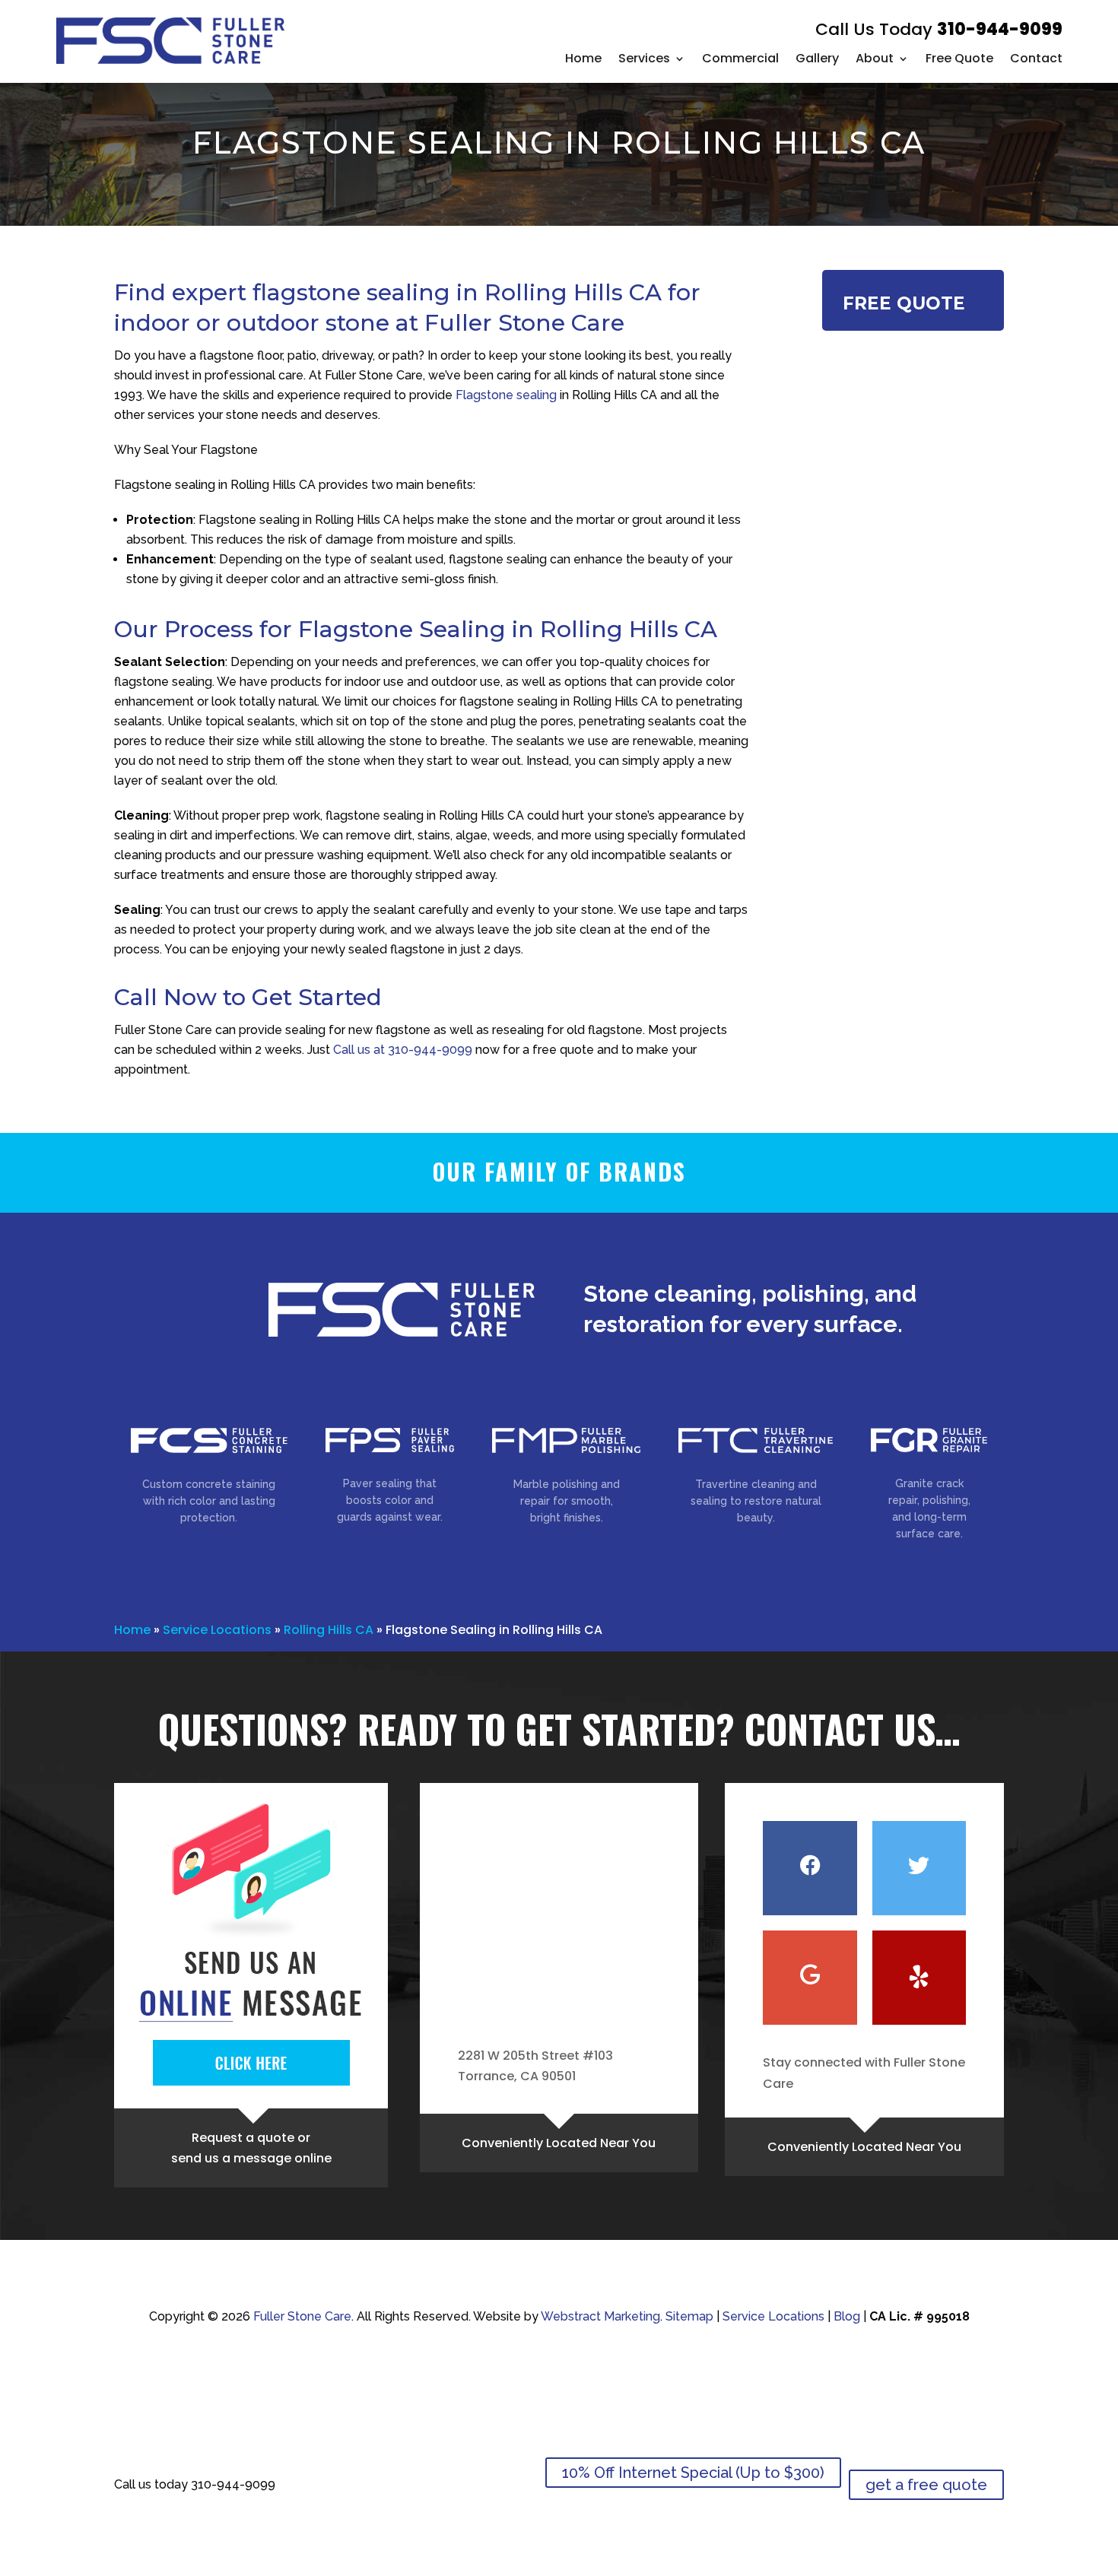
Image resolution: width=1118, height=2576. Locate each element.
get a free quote (926, 2485)
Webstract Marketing (600, 2316)
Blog (847, 2316)
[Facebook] (810, 1868)
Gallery (817, 58)
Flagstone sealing (506, 395)
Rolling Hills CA (329, 1630)
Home (583, 58)
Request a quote (243, 2138)
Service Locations (217, 1630)
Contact (1036, 58)
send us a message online (251, 2158)
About (875, 58)
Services (644, 58)
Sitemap (689, 2316)
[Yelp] (919, 1978)
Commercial (740, 58)
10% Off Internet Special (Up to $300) (693, 2473)
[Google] (810, 1978)
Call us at (403, 1050)
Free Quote (959, 58)
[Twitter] (919, 1868)
